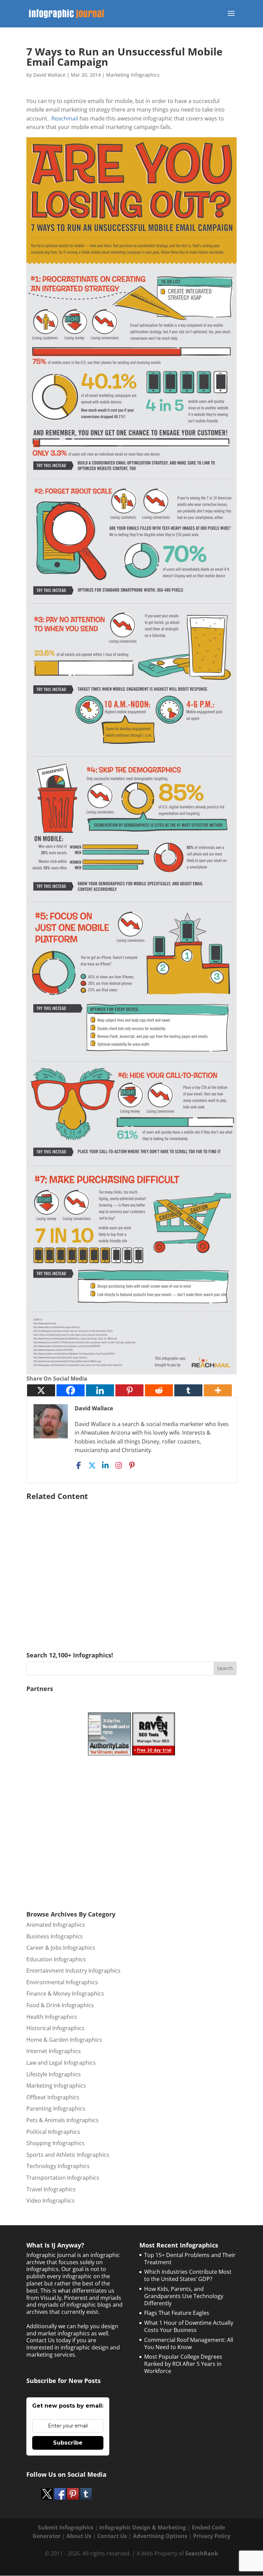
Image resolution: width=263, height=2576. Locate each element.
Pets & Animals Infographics (62, 2120)
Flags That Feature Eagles (177, 2313)
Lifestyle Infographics (54, 2074)
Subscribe (68, 2443)
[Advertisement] (131, 1566)
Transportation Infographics (63, 2178)
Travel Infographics (51, 2189)
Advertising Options (160, 2536)
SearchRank (202, 2553)
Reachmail (65, 118)
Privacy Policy (212, 2536)
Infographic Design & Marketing (143, 2527)
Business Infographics (55, 1936)
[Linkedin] (100, 1390)
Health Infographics (52, 2017)
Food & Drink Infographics (60, 2005)
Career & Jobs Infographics (61, 1948)
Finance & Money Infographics (65, 1994)
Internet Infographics (54, 2051)
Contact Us (112, 2536)
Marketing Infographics (133, 75)
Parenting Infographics (56, 2109)
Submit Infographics (66, 2527)
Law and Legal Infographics (61, 2063)
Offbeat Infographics (53, 2097)
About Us (79, 2536)
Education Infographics (56, 1959)
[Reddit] (159, 1390)
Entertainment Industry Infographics (73, 1971)
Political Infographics (53, 2132)
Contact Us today (49, 2340)
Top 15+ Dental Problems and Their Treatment (190, 2259)
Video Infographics (51, 2201)
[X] (41, 1390)
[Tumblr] (188, 1390)
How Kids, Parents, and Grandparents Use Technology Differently (184, 2296)
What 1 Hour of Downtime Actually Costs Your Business (189, 2326)
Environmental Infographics (62, 1982)
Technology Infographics (58, 2166)
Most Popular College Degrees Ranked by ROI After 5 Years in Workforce (183, 2364)
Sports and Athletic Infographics (68, 2155)
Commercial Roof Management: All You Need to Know (189, 2343)
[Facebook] (71, 1390)
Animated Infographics (56, 1925)
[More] (218, 1390)
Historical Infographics (55, 2028)
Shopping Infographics (55, 2143)
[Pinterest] (129, 1390)
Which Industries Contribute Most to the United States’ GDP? (188, 2275)
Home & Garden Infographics (64, 2040)
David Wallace (49, 75)
